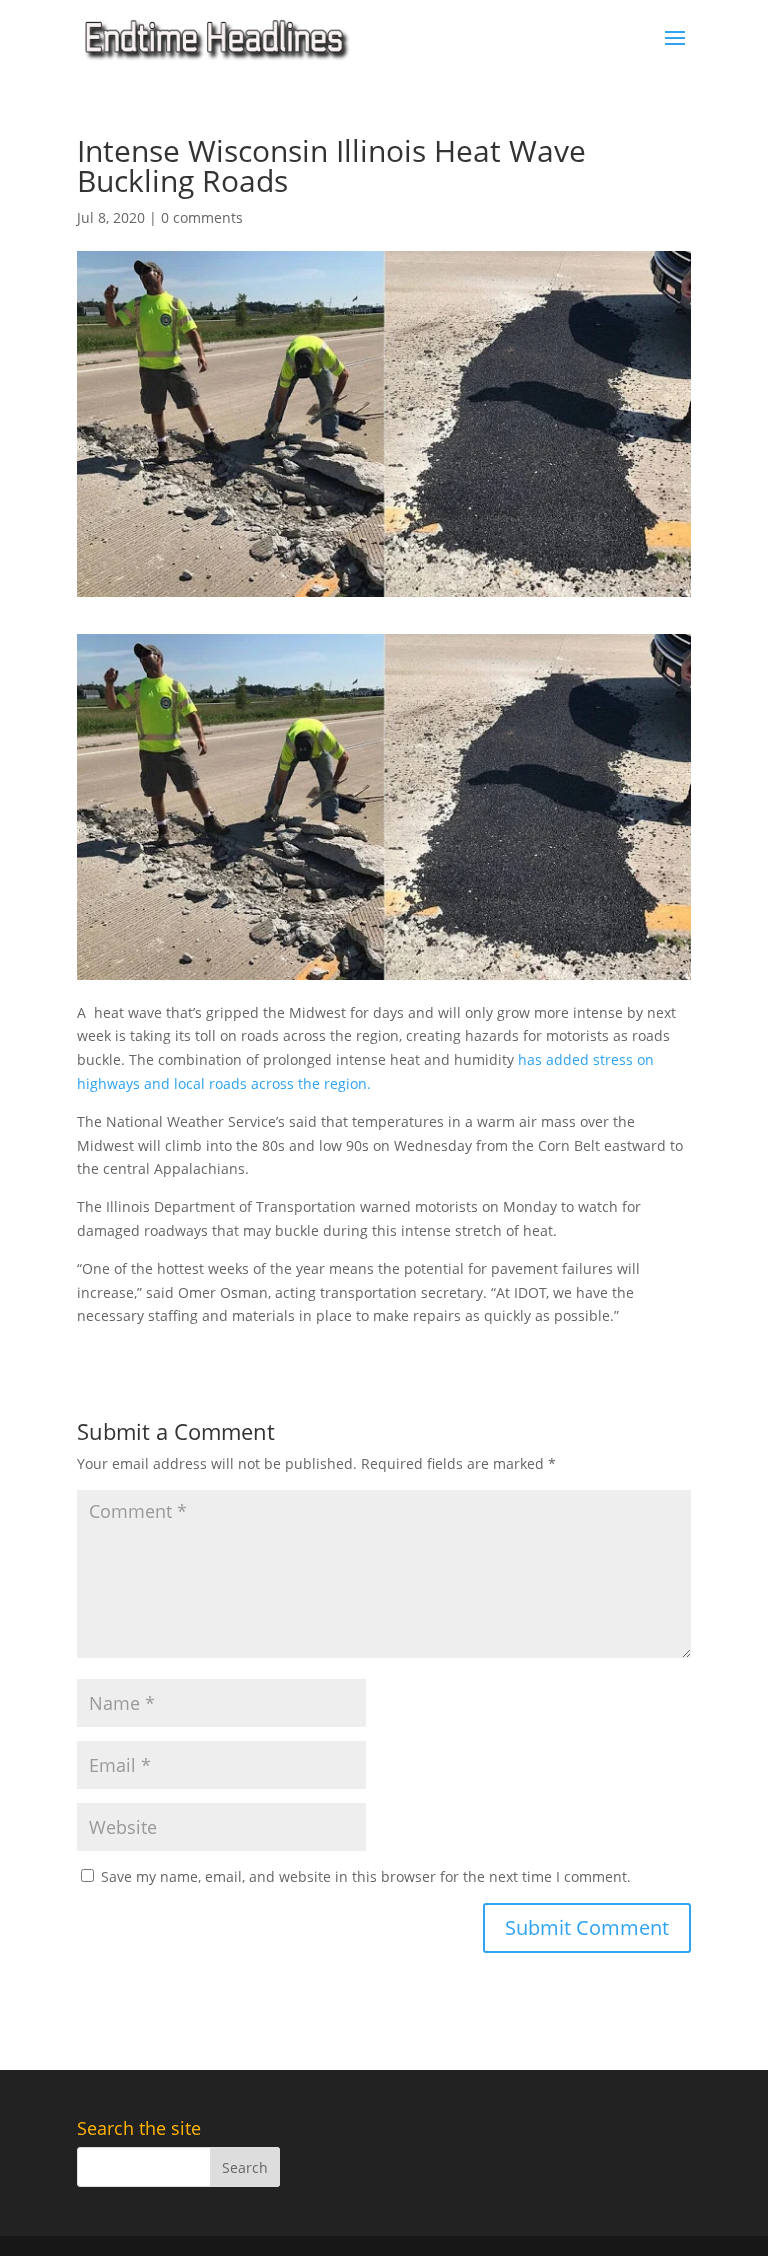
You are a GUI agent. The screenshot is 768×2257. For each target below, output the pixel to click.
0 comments (202, 217)
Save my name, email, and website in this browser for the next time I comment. (366, 1876)
